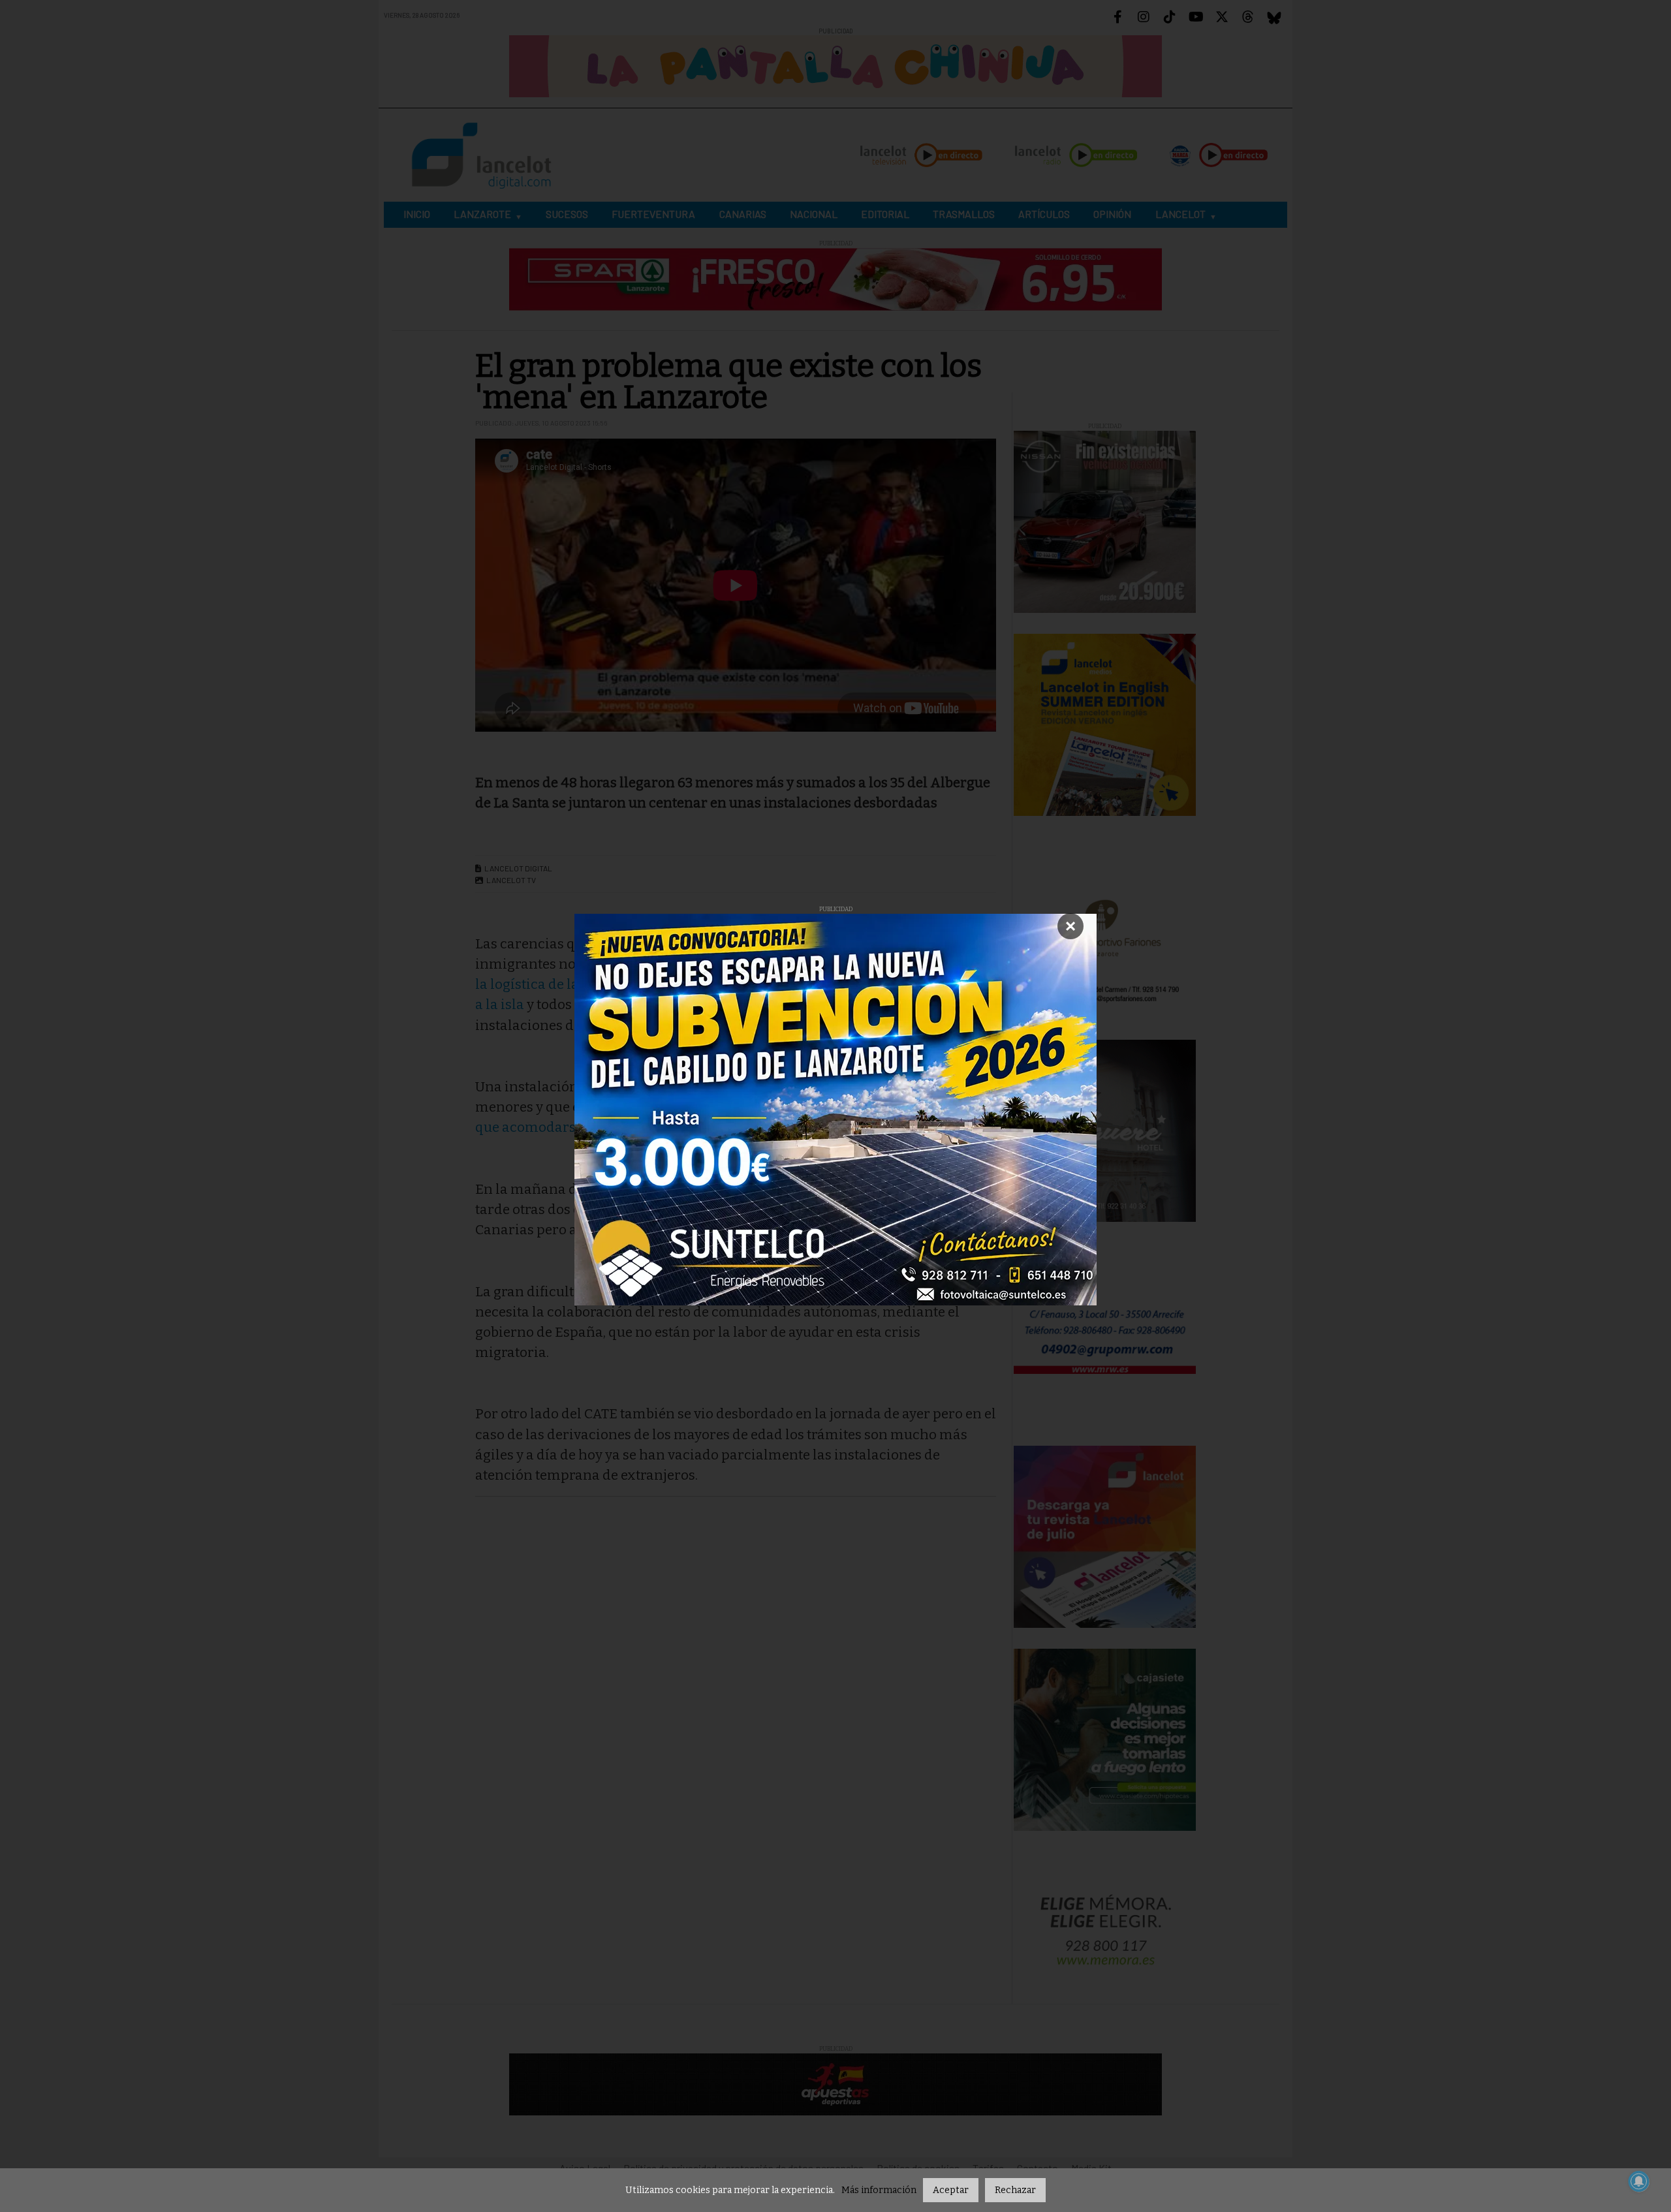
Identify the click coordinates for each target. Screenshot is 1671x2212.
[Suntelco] (835, 1110)
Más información (879, 2190)
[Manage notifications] (1639, 2181)
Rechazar (1015, 2190)
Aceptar (951, 2190)
